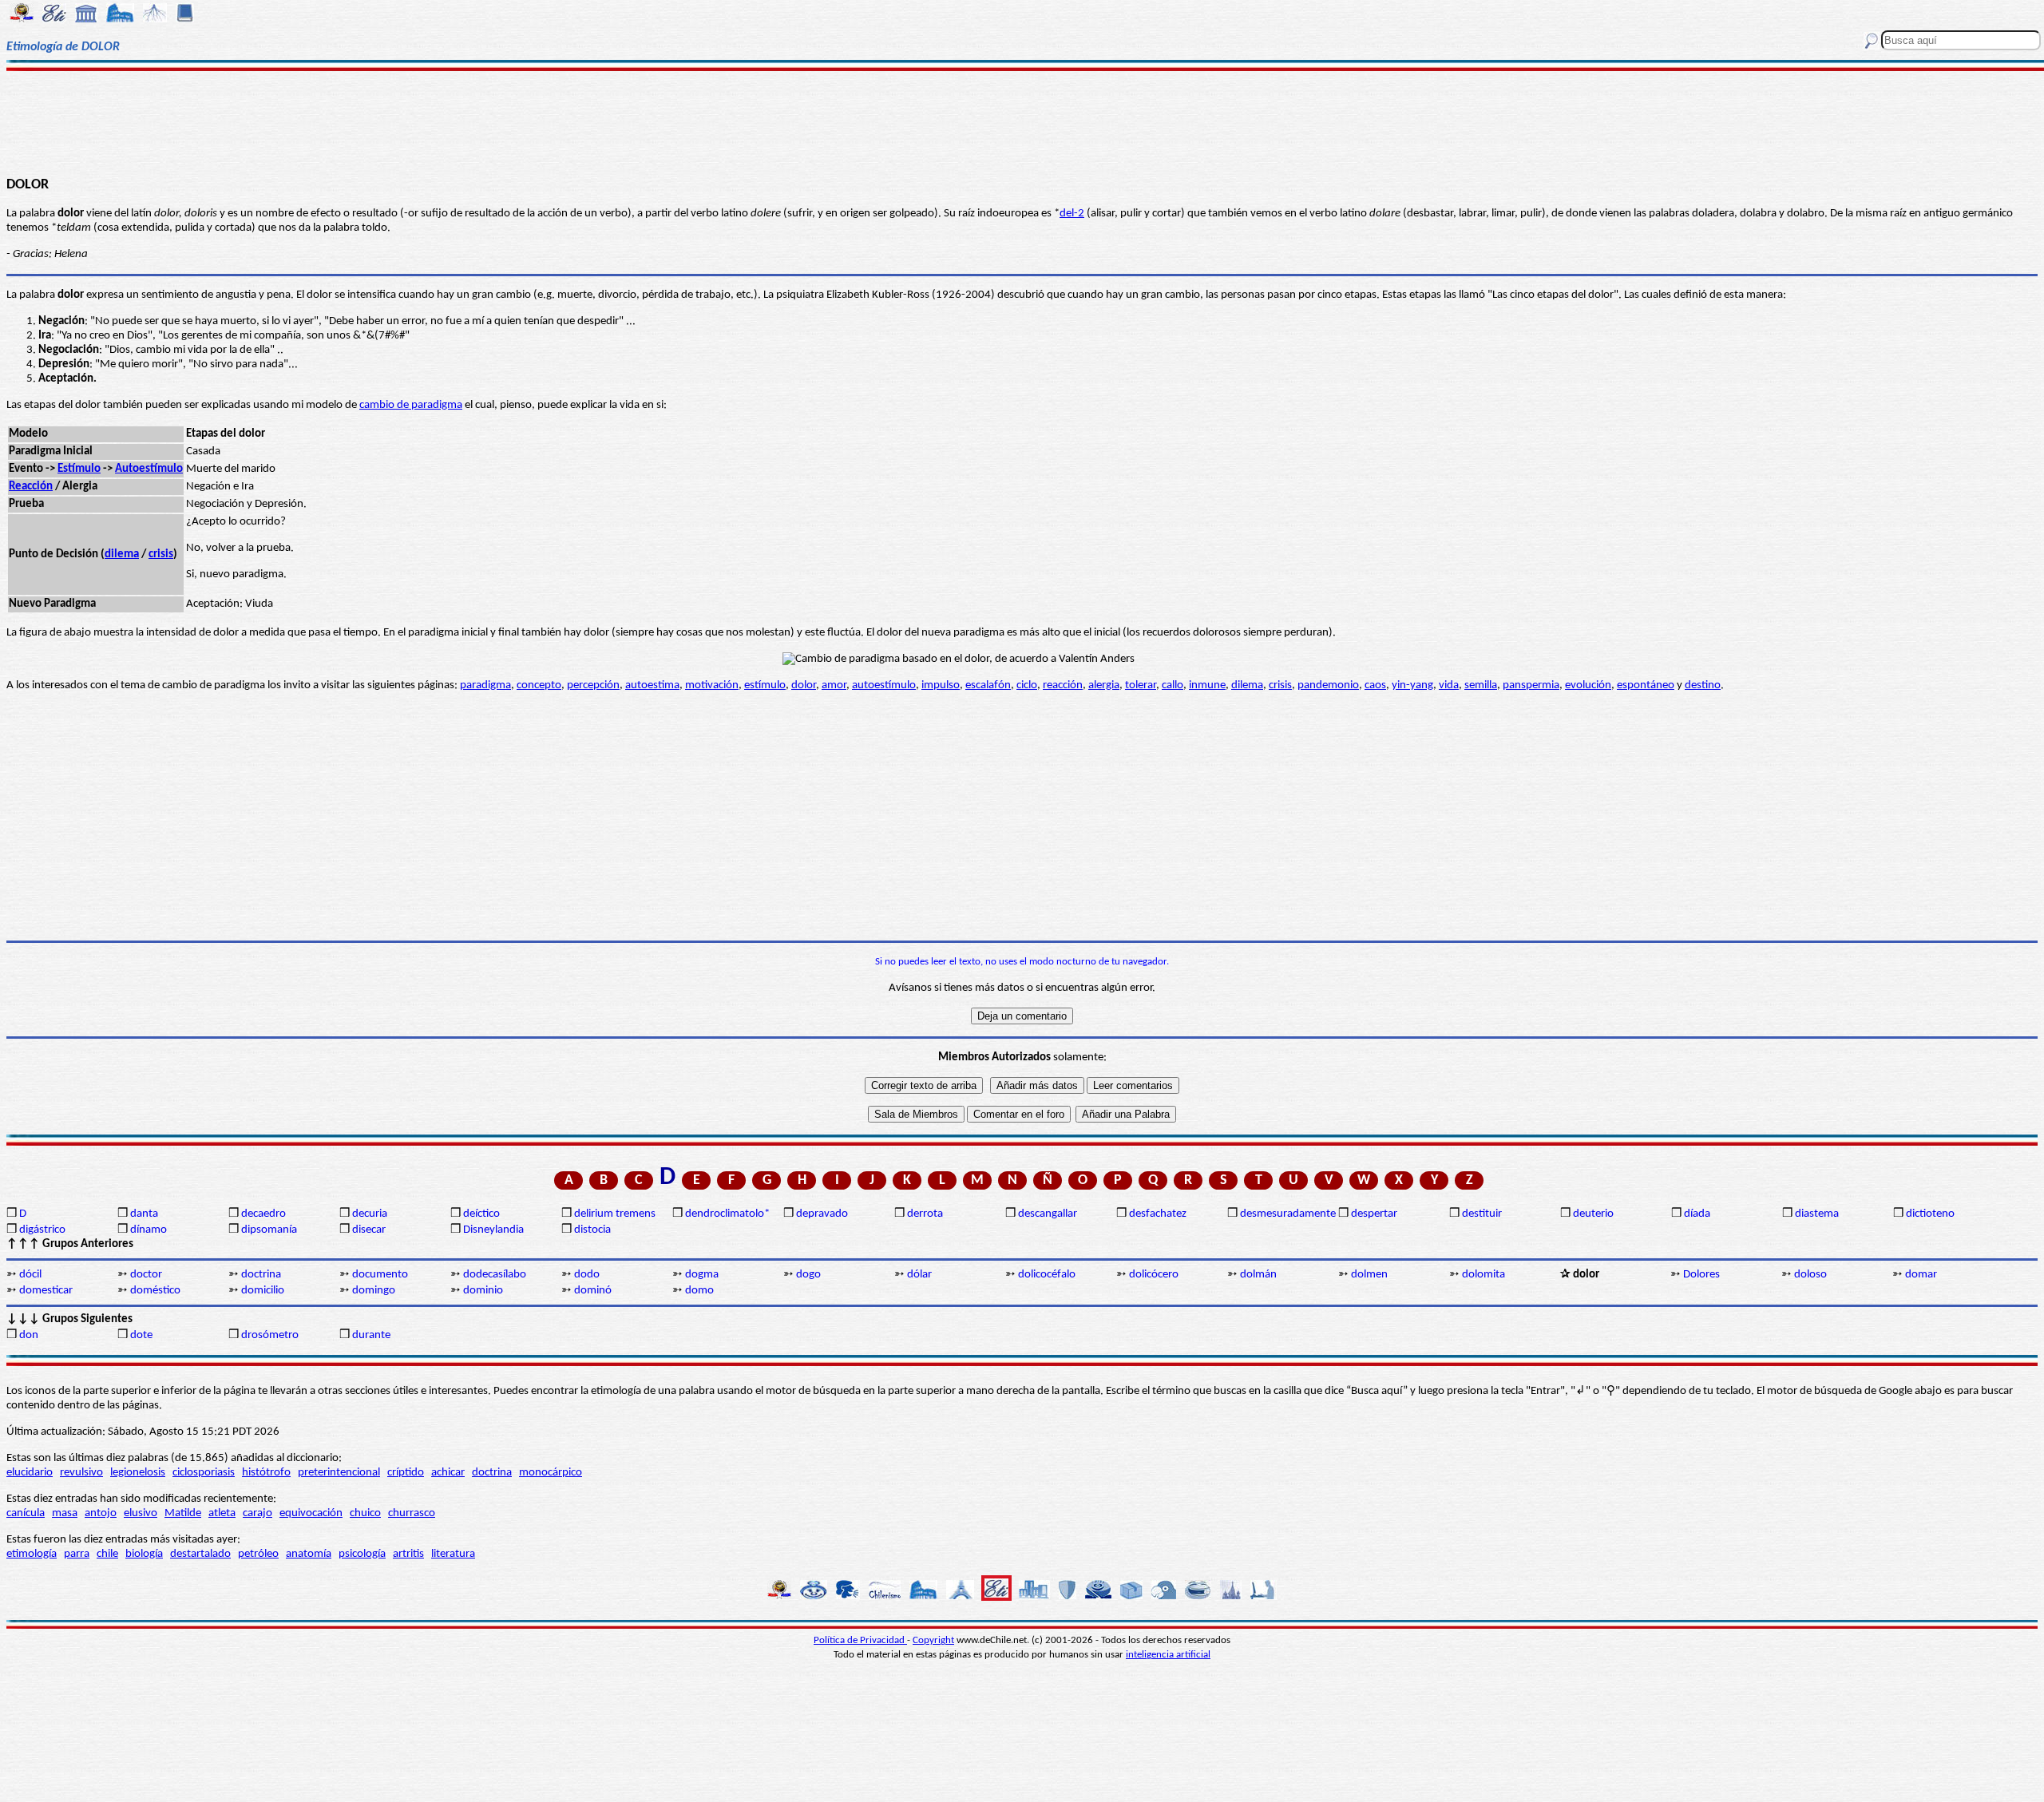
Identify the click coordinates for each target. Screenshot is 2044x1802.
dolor (804, 685)
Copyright (933, 1640)
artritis (408, 1554)
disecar (369, 1230)
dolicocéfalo (1047, 1275)
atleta (222, 1513)
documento (380, 1275)
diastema (1817, 1214)
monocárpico (551, 1473)
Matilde (183, 1513)
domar (1921, 1275)
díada (1697, 1214)
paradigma (485, 685)
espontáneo (1646, 685)
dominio (483, 1291)
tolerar (1141, 685)
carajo (257, 1513)
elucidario (30, 1473)
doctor (146, 1275)
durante (371, 1335)
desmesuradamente (1288, 1214)
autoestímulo (884, 685)
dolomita (1483, 1275)
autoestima (652, 685)
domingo (374, 1291)
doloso (1810, 1275)
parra (77, 1554)
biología (144, 1554)
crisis (161, 554)
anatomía (309, 1554)
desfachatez (1158, 1214)
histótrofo (266, 1473)
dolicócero (1154, 1275)
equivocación (311, 1513)
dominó (593, 1291)
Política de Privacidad (860, 1640)
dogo (808, 1275)
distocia (592, 1230)
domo (699, 1291)
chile (107, 1554)
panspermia (1531, 685)
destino (1703, 685)
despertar (1374, 1214)
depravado (822, 1214)
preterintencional (339, 1473)
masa (65, 1513)
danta (144, 1214)
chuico (365, 1513)
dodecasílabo (495, 1275)
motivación (712, 685)
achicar (448, 1473)
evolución (1588, 685)
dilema (122, 554)
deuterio (1593, 1214)
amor (834, 685)
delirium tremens (615, 1214)
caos (1375, 685)
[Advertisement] (1022, 121)
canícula (26, 1513)
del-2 (1072, 214)
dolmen (1369, 1275)
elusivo (141, 1513)
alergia (1104, 685)
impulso (941, 685)
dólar (919, 1275)
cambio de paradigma (411, 405)
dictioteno (1930, 1214)
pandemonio (1328, 685)
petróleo (258, 1554)
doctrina (261, 1275)
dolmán (1258, 1275)
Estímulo (79, 469)
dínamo (149, 1230)
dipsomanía (269, 1230)
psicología (362, 1554)
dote (141, 1335)
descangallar (1048, 1214)
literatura (453, 1554)
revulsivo (81, 1473)
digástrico (42, 1230)
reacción (1063, 685)
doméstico (155, 1291)
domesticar (46, 1291)
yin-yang (1412, 685)
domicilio (263, 1291)
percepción (593, 685)
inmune (1207, 685)
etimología (32, 1554)
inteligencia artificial (1168, 1655)
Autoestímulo (149, 469)
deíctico (481, 1214)
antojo (101, 1513)
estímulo (765, 685)
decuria (370, 1214)
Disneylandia (493, 1230)
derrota (925, 1214)
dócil (30, 1275)
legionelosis (138, 1473)
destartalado (200, 1554)
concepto (539, 685)
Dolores (1701, 1275)
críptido (406, 1473)
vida (1449, 685)
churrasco (412, 1513)
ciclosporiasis (204, 1473)
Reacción (31, 487)
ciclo (1027, 685)
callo (1173, 685)
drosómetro (270, 1335)
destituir (1482, 1214)
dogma (702, 1275)
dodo (587, 1275)
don (29, 1335)
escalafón (988, 685)
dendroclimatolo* (727, 1214)
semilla (1481, 685)
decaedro (263, 1214)
